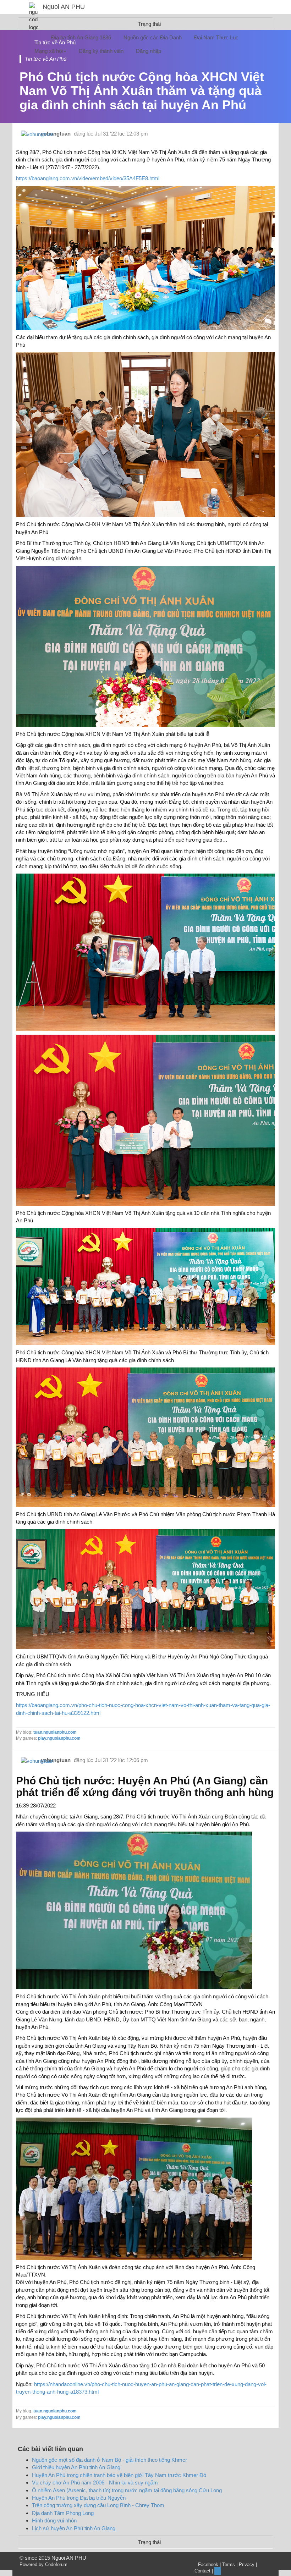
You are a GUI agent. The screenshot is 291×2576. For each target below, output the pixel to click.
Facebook (208, 2564)
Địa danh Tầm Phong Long (63, 2513)
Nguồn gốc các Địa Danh (153, 37)
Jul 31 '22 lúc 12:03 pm (121, 134)
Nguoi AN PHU (64, 7)
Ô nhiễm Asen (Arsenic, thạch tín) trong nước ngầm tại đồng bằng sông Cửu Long (127, 2490)
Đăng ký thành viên (101, 51)
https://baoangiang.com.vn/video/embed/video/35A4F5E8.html (88, 178)
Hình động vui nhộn (54, 2520)
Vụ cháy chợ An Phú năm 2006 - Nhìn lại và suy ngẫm (95, 2483)
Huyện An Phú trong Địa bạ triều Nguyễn (79, 2498)
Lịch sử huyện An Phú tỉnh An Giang (74, 2528)
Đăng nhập (149, 51)
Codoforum (56, 2564)
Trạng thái (149, 2542)
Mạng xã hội (49, 51)
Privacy (247, 2564)
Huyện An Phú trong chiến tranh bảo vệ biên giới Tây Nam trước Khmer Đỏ (119, 2475)
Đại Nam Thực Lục (216, 37)
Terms (229, 2564)
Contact (202, 2571)
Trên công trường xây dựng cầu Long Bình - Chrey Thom (98, 2505)
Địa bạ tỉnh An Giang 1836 (81, 37)
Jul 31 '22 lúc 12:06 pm (121, 1760)
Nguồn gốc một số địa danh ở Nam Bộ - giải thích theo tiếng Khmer (109, 2460)
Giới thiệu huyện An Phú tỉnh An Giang (76, 2467)
